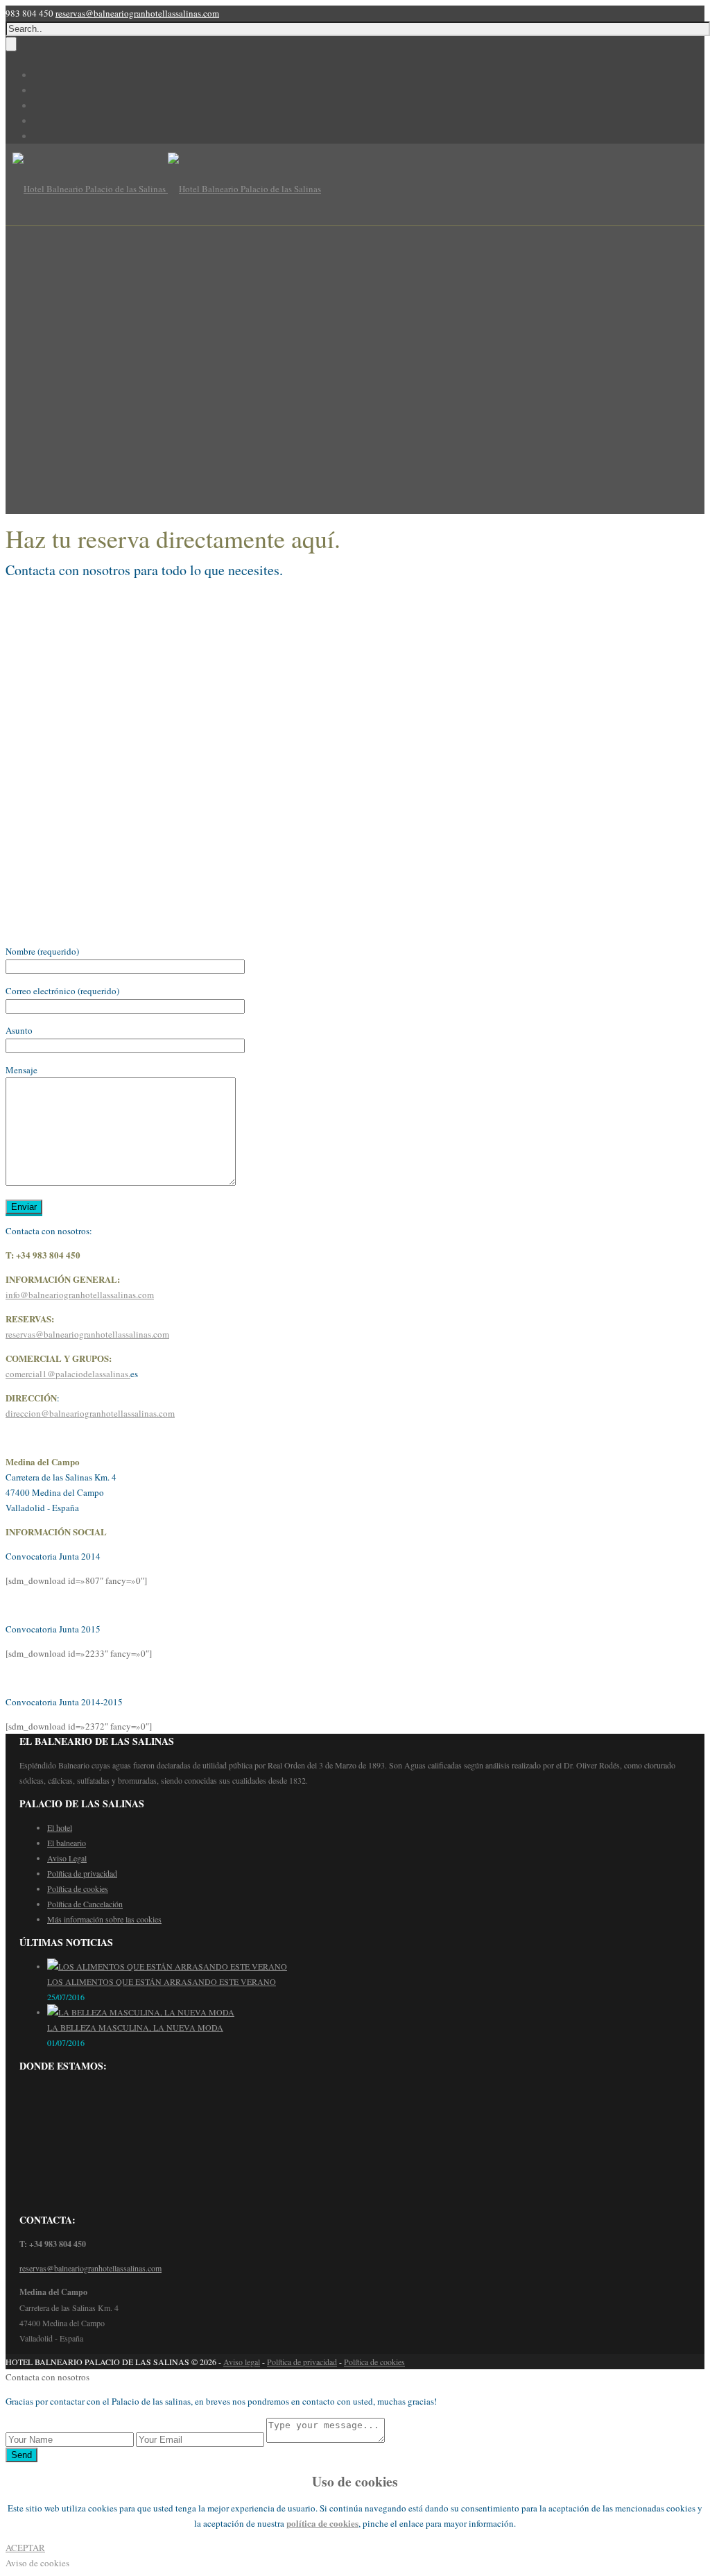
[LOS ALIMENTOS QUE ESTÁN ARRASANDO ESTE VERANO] (167, 1966)
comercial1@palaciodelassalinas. (68, 1374)
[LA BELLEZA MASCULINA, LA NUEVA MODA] (141, 2012)
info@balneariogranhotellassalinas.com (80, 1295)
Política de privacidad (82, 1873)
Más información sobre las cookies (104, 1919)
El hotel (60, 1827)
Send (21, 2455)
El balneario (67, 1843)
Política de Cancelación (85, 1904)
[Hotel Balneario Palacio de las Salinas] (167, 189)
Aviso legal (242, 2362)
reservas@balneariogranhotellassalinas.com (137, 13)
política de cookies (322, 2523)
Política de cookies (78, 1888)
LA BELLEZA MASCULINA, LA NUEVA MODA (135, 2027)
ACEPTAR (25, 2548)
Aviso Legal (67, 1858)
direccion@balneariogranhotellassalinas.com (90, 1413)
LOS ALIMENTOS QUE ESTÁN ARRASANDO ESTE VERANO (162, 1981)
